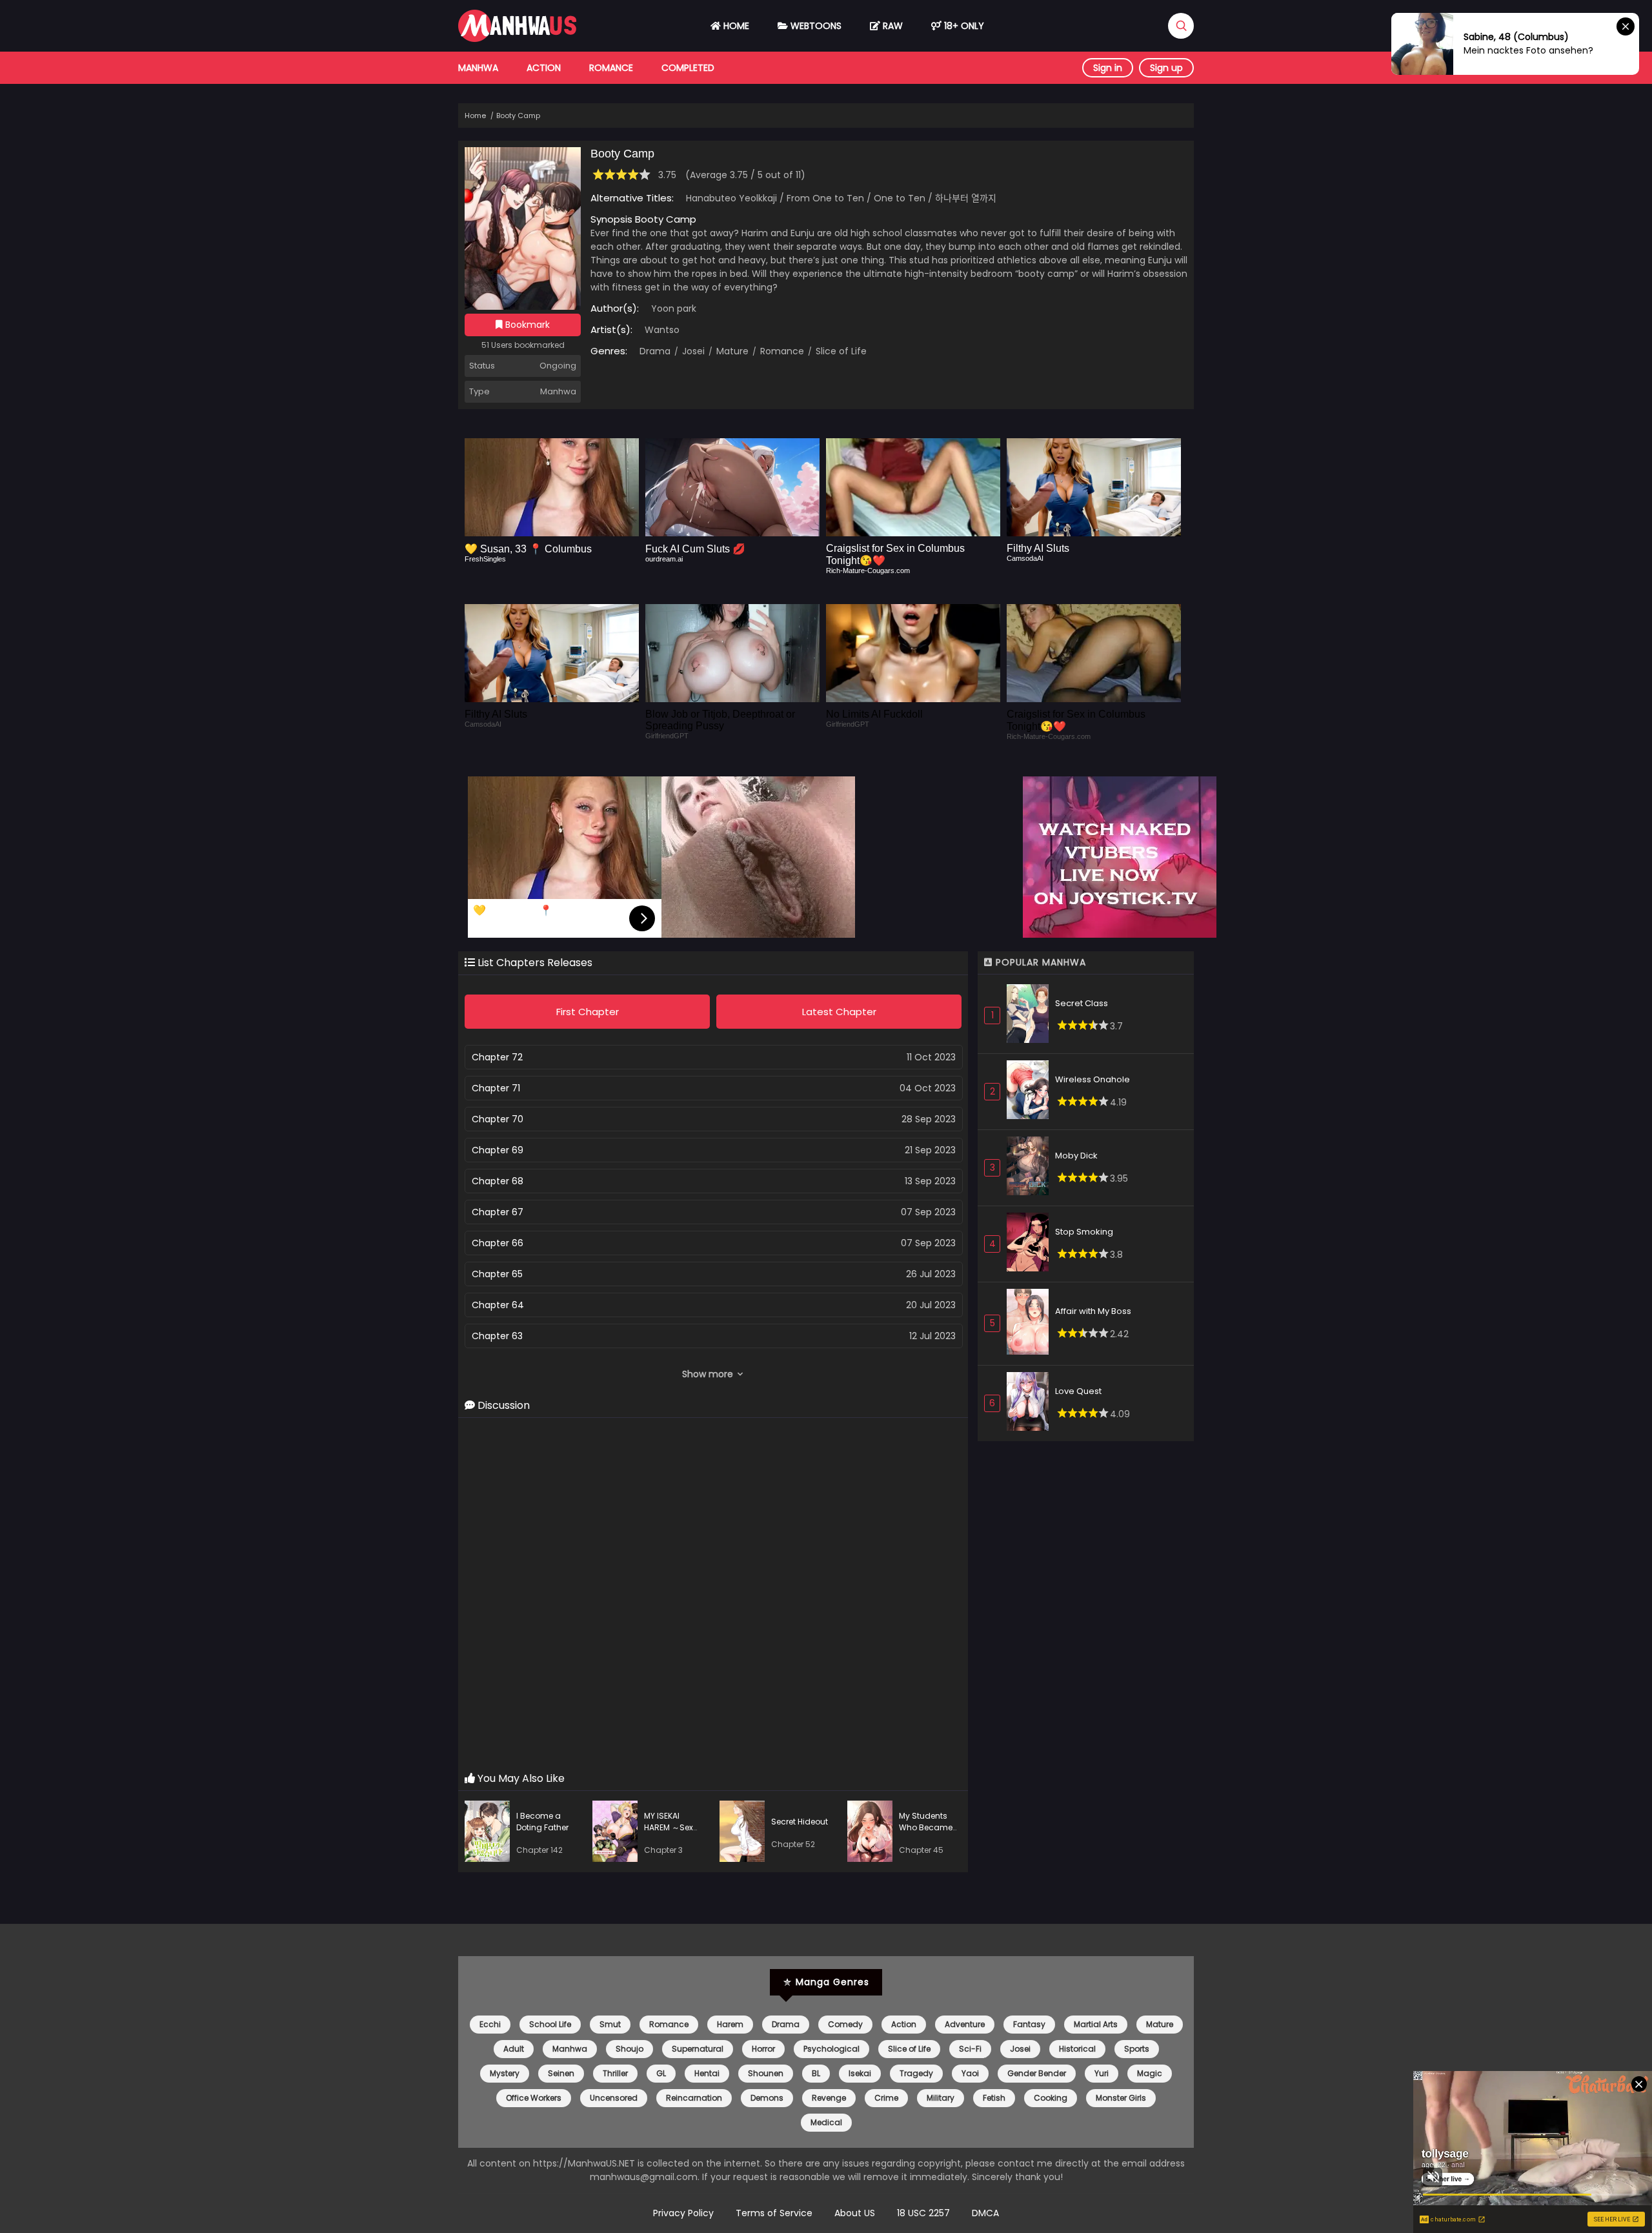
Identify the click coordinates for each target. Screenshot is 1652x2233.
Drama (655, 351)
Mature (731, 351)
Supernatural (698, 2049)
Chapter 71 (496, 1088)
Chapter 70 (498, 1119)
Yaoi (970, 2073)
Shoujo (630, 2049)
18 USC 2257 (923, 2213)
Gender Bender (1037, 2073)
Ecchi (490, 2024)
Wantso (662, 330)
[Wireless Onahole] (1031, 1092)
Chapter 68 (498, 1181)
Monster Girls (1121, 2098)
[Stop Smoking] (1031, 1244)
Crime (886, 2098)
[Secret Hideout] (745, 1833)
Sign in (1108, 68)
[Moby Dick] (1031, 1168)
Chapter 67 (498, 1212)
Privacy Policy (683, 2213)
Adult (514, 2049)
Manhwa (478, 68)
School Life (550, 2024)
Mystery (505, 2073)
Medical (826, 2122)
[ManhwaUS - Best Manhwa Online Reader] (517, 39)
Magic (1150, 2073)
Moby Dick (1076, 1156)
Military (941, 2098)
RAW (891, 26)
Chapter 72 (497, 1057)
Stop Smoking (1084, 1232)
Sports (1137, 2049)
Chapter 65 (497, 1274)
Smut (610, 2024)
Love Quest (1078, 1391)
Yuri (1102, 2073)
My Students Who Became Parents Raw (926, 1827)
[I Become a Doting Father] (490, 1833)
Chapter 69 (498, 1150)
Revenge (829, 2098)
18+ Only (963, 26)
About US (855, 2213)
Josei (692, 351)
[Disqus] (713, 1595)
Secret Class (1082, 1003)
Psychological (831, 2049)
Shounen (766, 2073)
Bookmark (526, 325)
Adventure (965, 2024)
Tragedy (916, 2073)
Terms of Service (774, 2213)
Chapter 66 (498, 1243)
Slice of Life (840, 351)
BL (816, 2073)
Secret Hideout (800, 1822)
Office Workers (534, 2098)
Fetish (994, 2098)
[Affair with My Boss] (1031, 1324)
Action (544, 68)
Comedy (845, 2024)
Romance (611, 68)
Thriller (615, 2073)
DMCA (985, 2213)
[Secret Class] (1031, 1015)
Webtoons (815, 26)
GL (661, 2073)
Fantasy (1029, 2024)
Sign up (1166, 68)
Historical (1077, 2049)
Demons (767, 2098)
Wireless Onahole (1093, 1079)
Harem (730, 2024)
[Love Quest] (1031, 1403)
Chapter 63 (497, 1336)
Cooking (1051, 2098)
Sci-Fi (970, 2049)
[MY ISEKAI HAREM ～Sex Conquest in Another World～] (618, 1833)
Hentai (707, 2073)
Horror (763, 2049)
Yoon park (674, 308)
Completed (688, 68)
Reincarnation (694, 2098)
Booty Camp (518, 116)
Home (735, 26)
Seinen (561, 2073)
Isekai (860, 2073)
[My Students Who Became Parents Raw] (873, 1833)
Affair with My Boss (1093, 1311)
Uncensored (614, 2098)
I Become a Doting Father (542, 1822)
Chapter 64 (498, 1305)
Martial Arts (1096, 2024)
